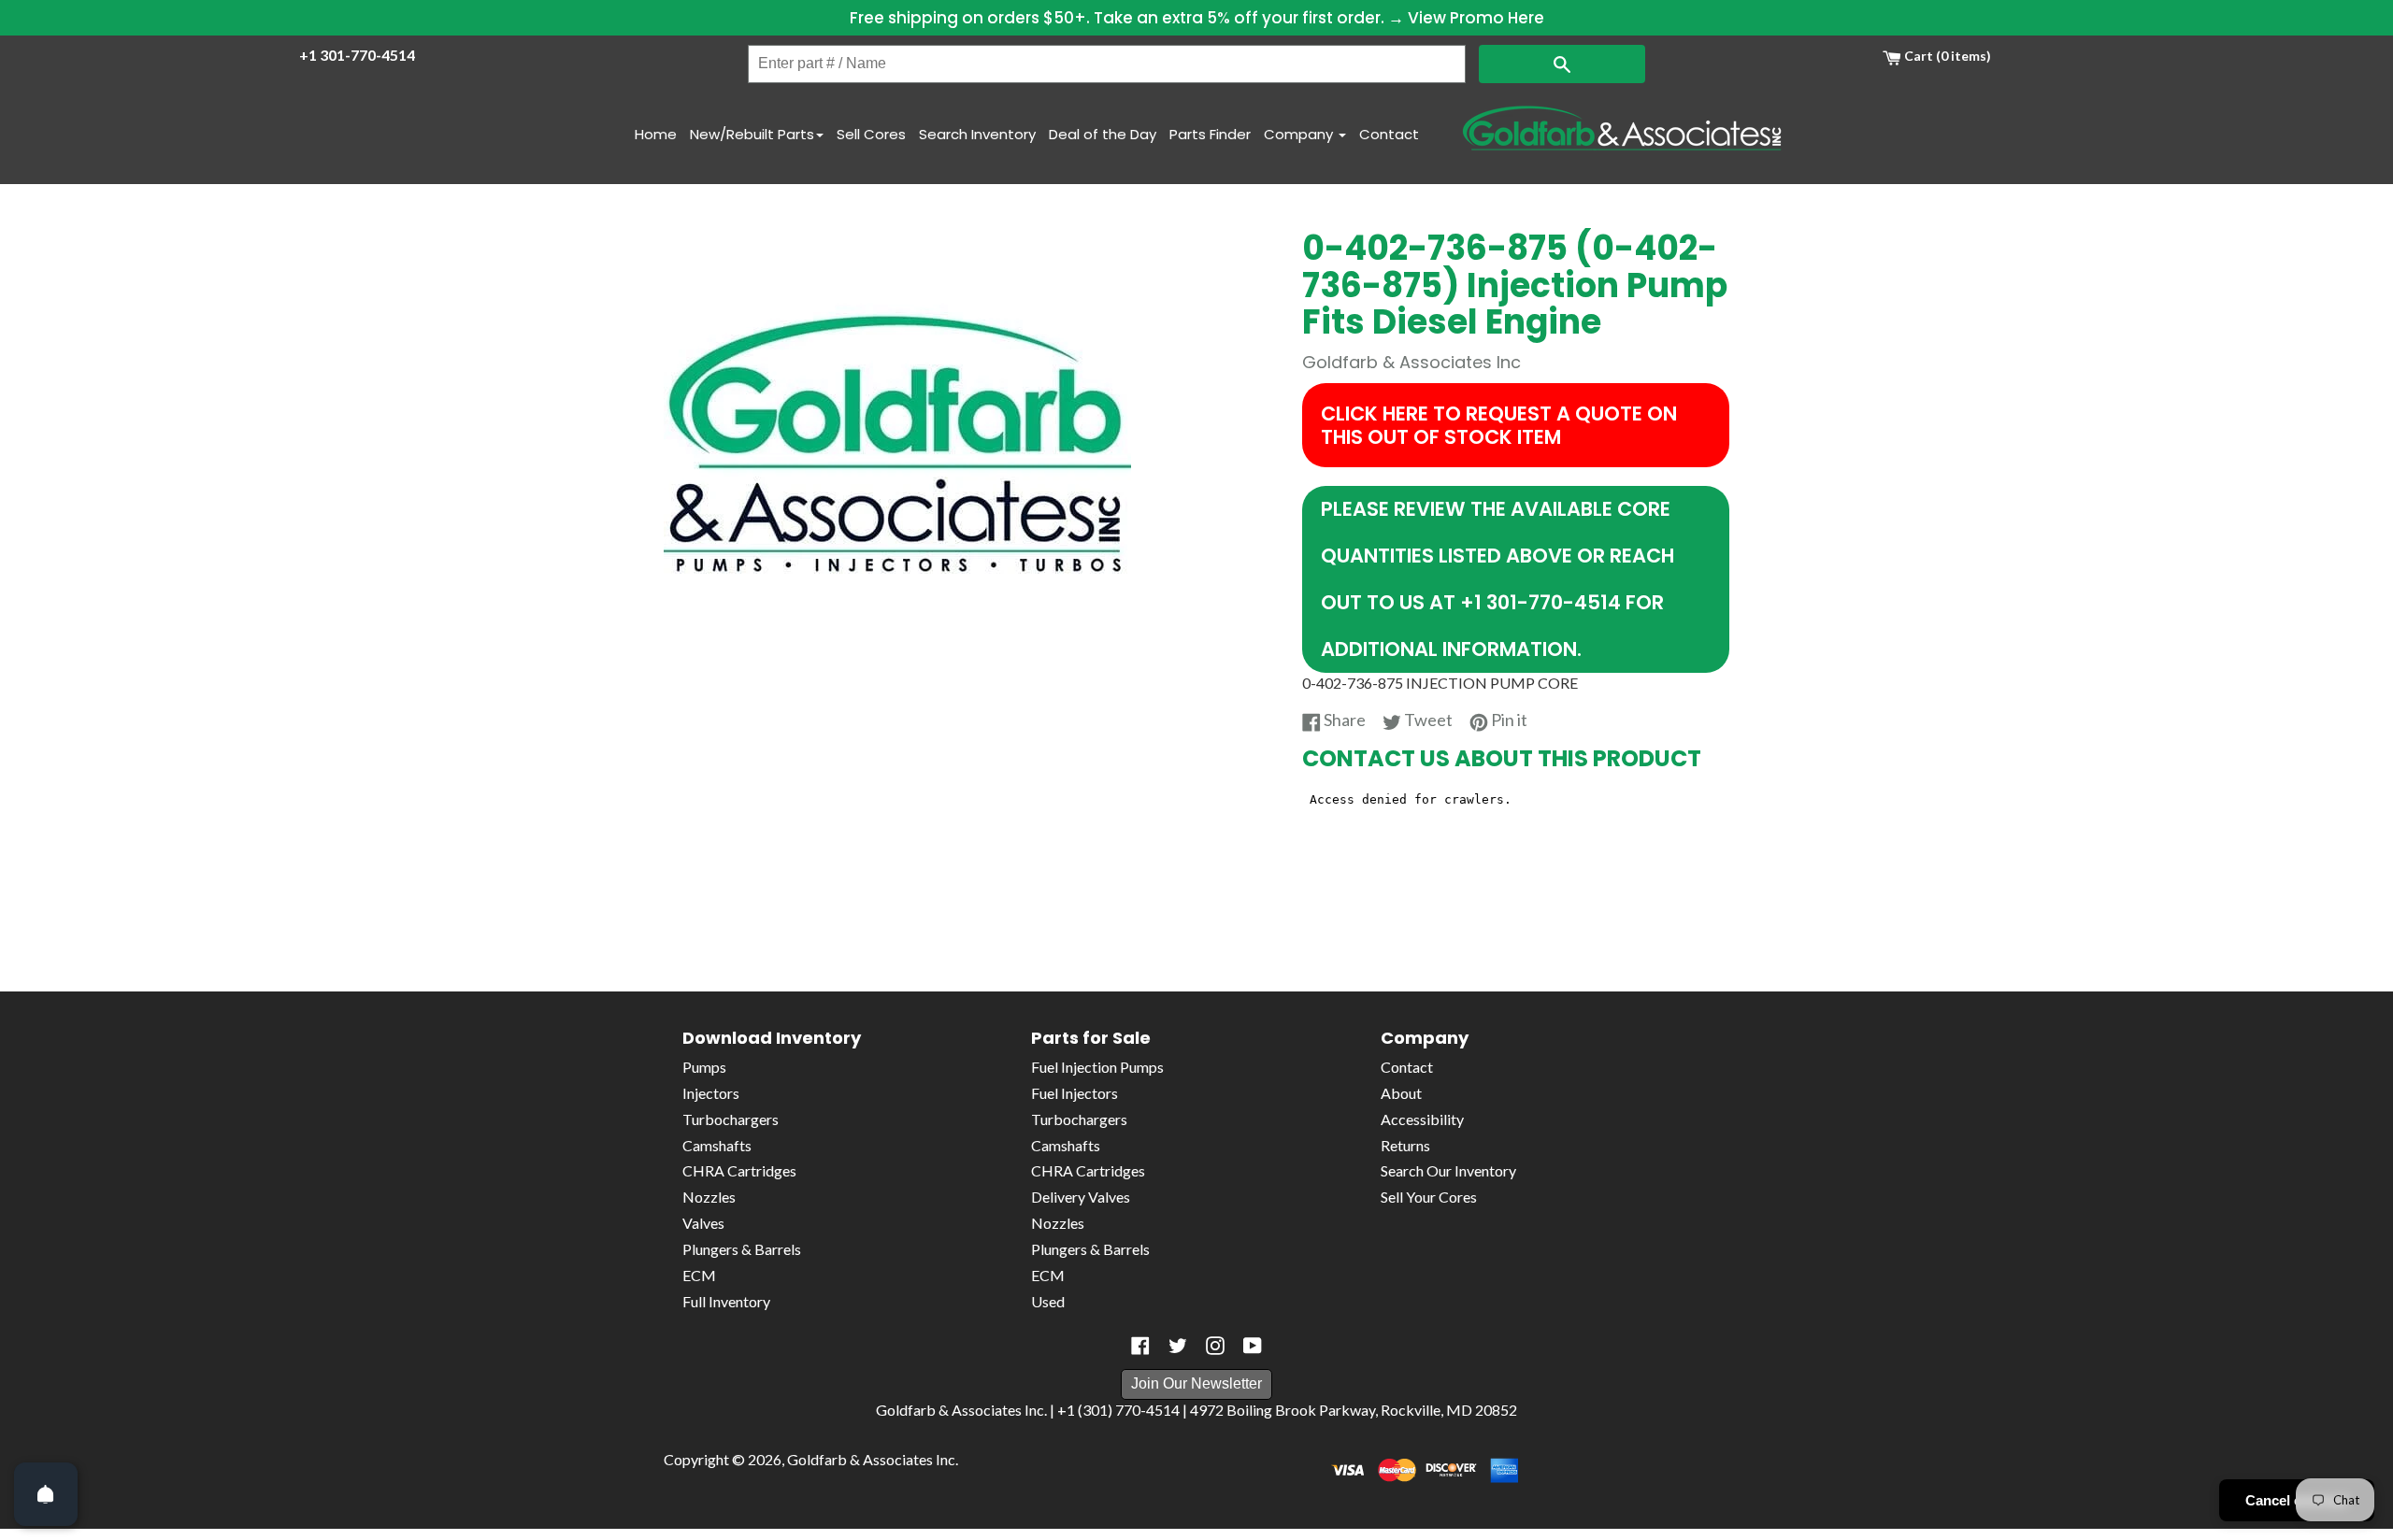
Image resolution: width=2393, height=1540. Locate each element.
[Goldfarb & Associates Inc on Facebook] (1140, 1346)
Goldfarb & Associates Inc (871, 1459)
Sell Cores (871, 134)
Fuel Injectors (1075, 1093)
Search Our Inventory (1448, 1170)
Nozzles (709, 1197)
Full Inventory (726, 1301)
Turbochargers (731, 1119)
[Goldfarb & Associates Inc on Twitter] (1178, 1346)
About (1401, 1093)
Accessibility (1422, 1119)
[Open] (46, 1494)
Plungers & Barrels (742, 1249)
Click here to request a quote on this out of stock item (1499, 425)
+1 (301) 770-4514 (1118, 1410)
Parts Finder (1210, 134)
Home (656, 134)
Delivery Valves (1081, 1197)
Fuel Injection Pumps (1097, 1067)
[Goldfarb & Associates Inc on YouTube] (1253, 1346)
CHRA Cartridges (739, 1170)
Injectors (711, 1093)
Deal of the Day (1103, 134)
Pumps (704, 1067)
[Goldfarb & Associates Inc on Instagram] (1215, 1346)
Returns (1405, 1145)
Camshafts (717, 1145)
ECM (699, 1275)
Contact (1389, 134)
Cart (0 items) (1946, 56)
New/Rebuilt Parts (752, 134)
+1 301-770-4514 (357, 55)
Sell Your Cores (1429, 1197)
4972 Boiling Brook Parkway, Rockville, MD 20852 (1354, 1410)
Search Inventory (977, 134)
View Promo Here (1476, 18)
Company (1300, 134)
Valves (703, 1223)
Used (1048, 1301)
